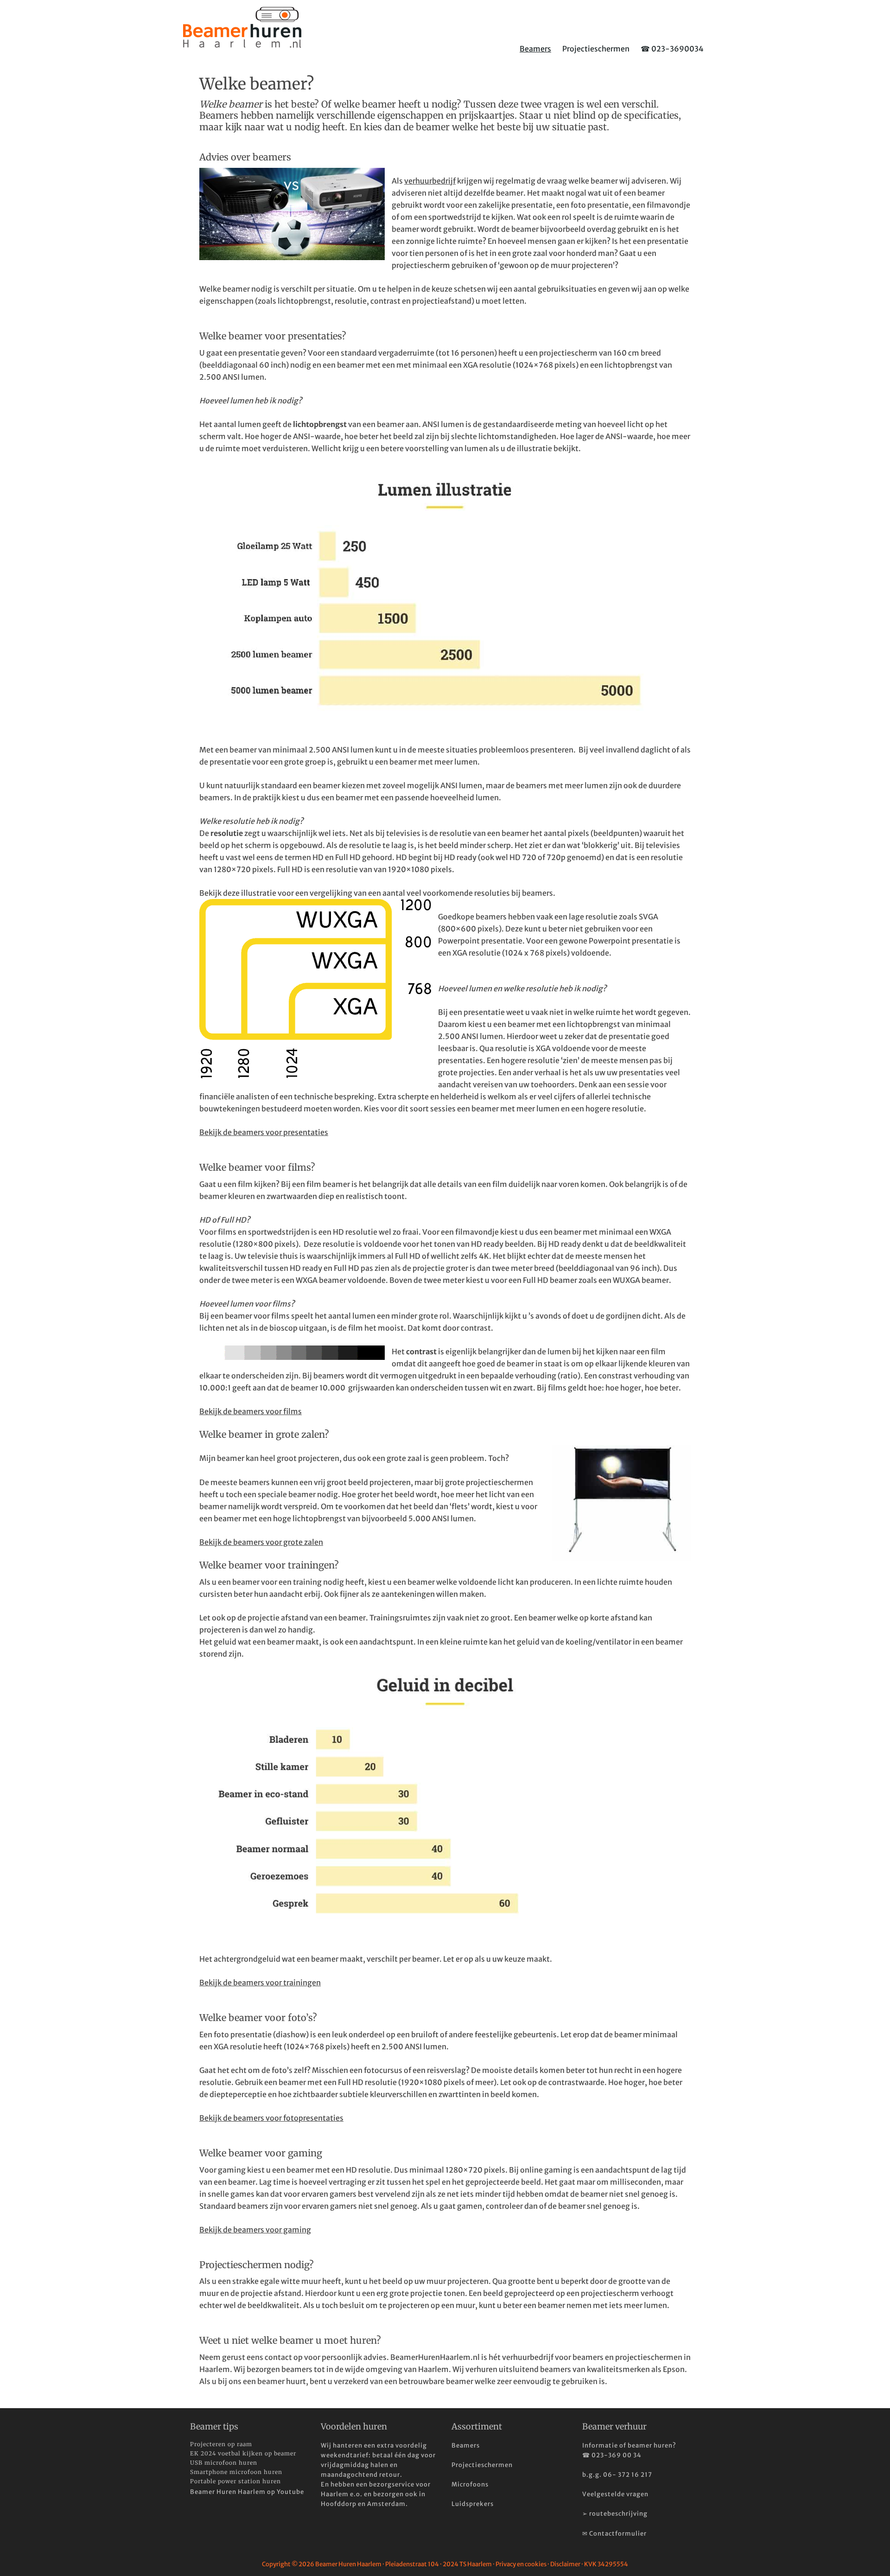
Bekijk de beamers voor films (251, 1411)
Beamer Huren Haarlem (242, 27)
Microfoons (470, 2484)
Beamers (466, 2445)
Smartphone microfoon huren (236, 2472)
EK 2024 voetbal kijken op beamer (243, 2453)
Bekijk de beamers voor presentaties (264, 1132)
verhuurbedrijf (430, 181)
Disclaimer (565, 2564)
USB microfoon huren (224, 2463)
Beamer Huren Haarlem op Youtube (247, 2492)
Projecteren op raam (221, 2444)
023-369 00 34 (617, 2455)
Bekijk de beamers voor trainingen (260, 1983)
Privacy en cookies (521, 2564)
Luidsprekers (473, 2504)
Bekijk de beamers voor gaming (255, 2230)
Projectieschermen (482, 2465)
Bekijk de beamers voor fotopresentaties (271, 2118)
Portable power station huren (235, 2481)
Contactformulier (618, 2534)
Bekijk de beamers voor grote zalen (261, 1542)
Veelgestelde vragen (615, 2494)
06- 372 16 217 (628, 2475)
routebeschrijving (618, 2514)
